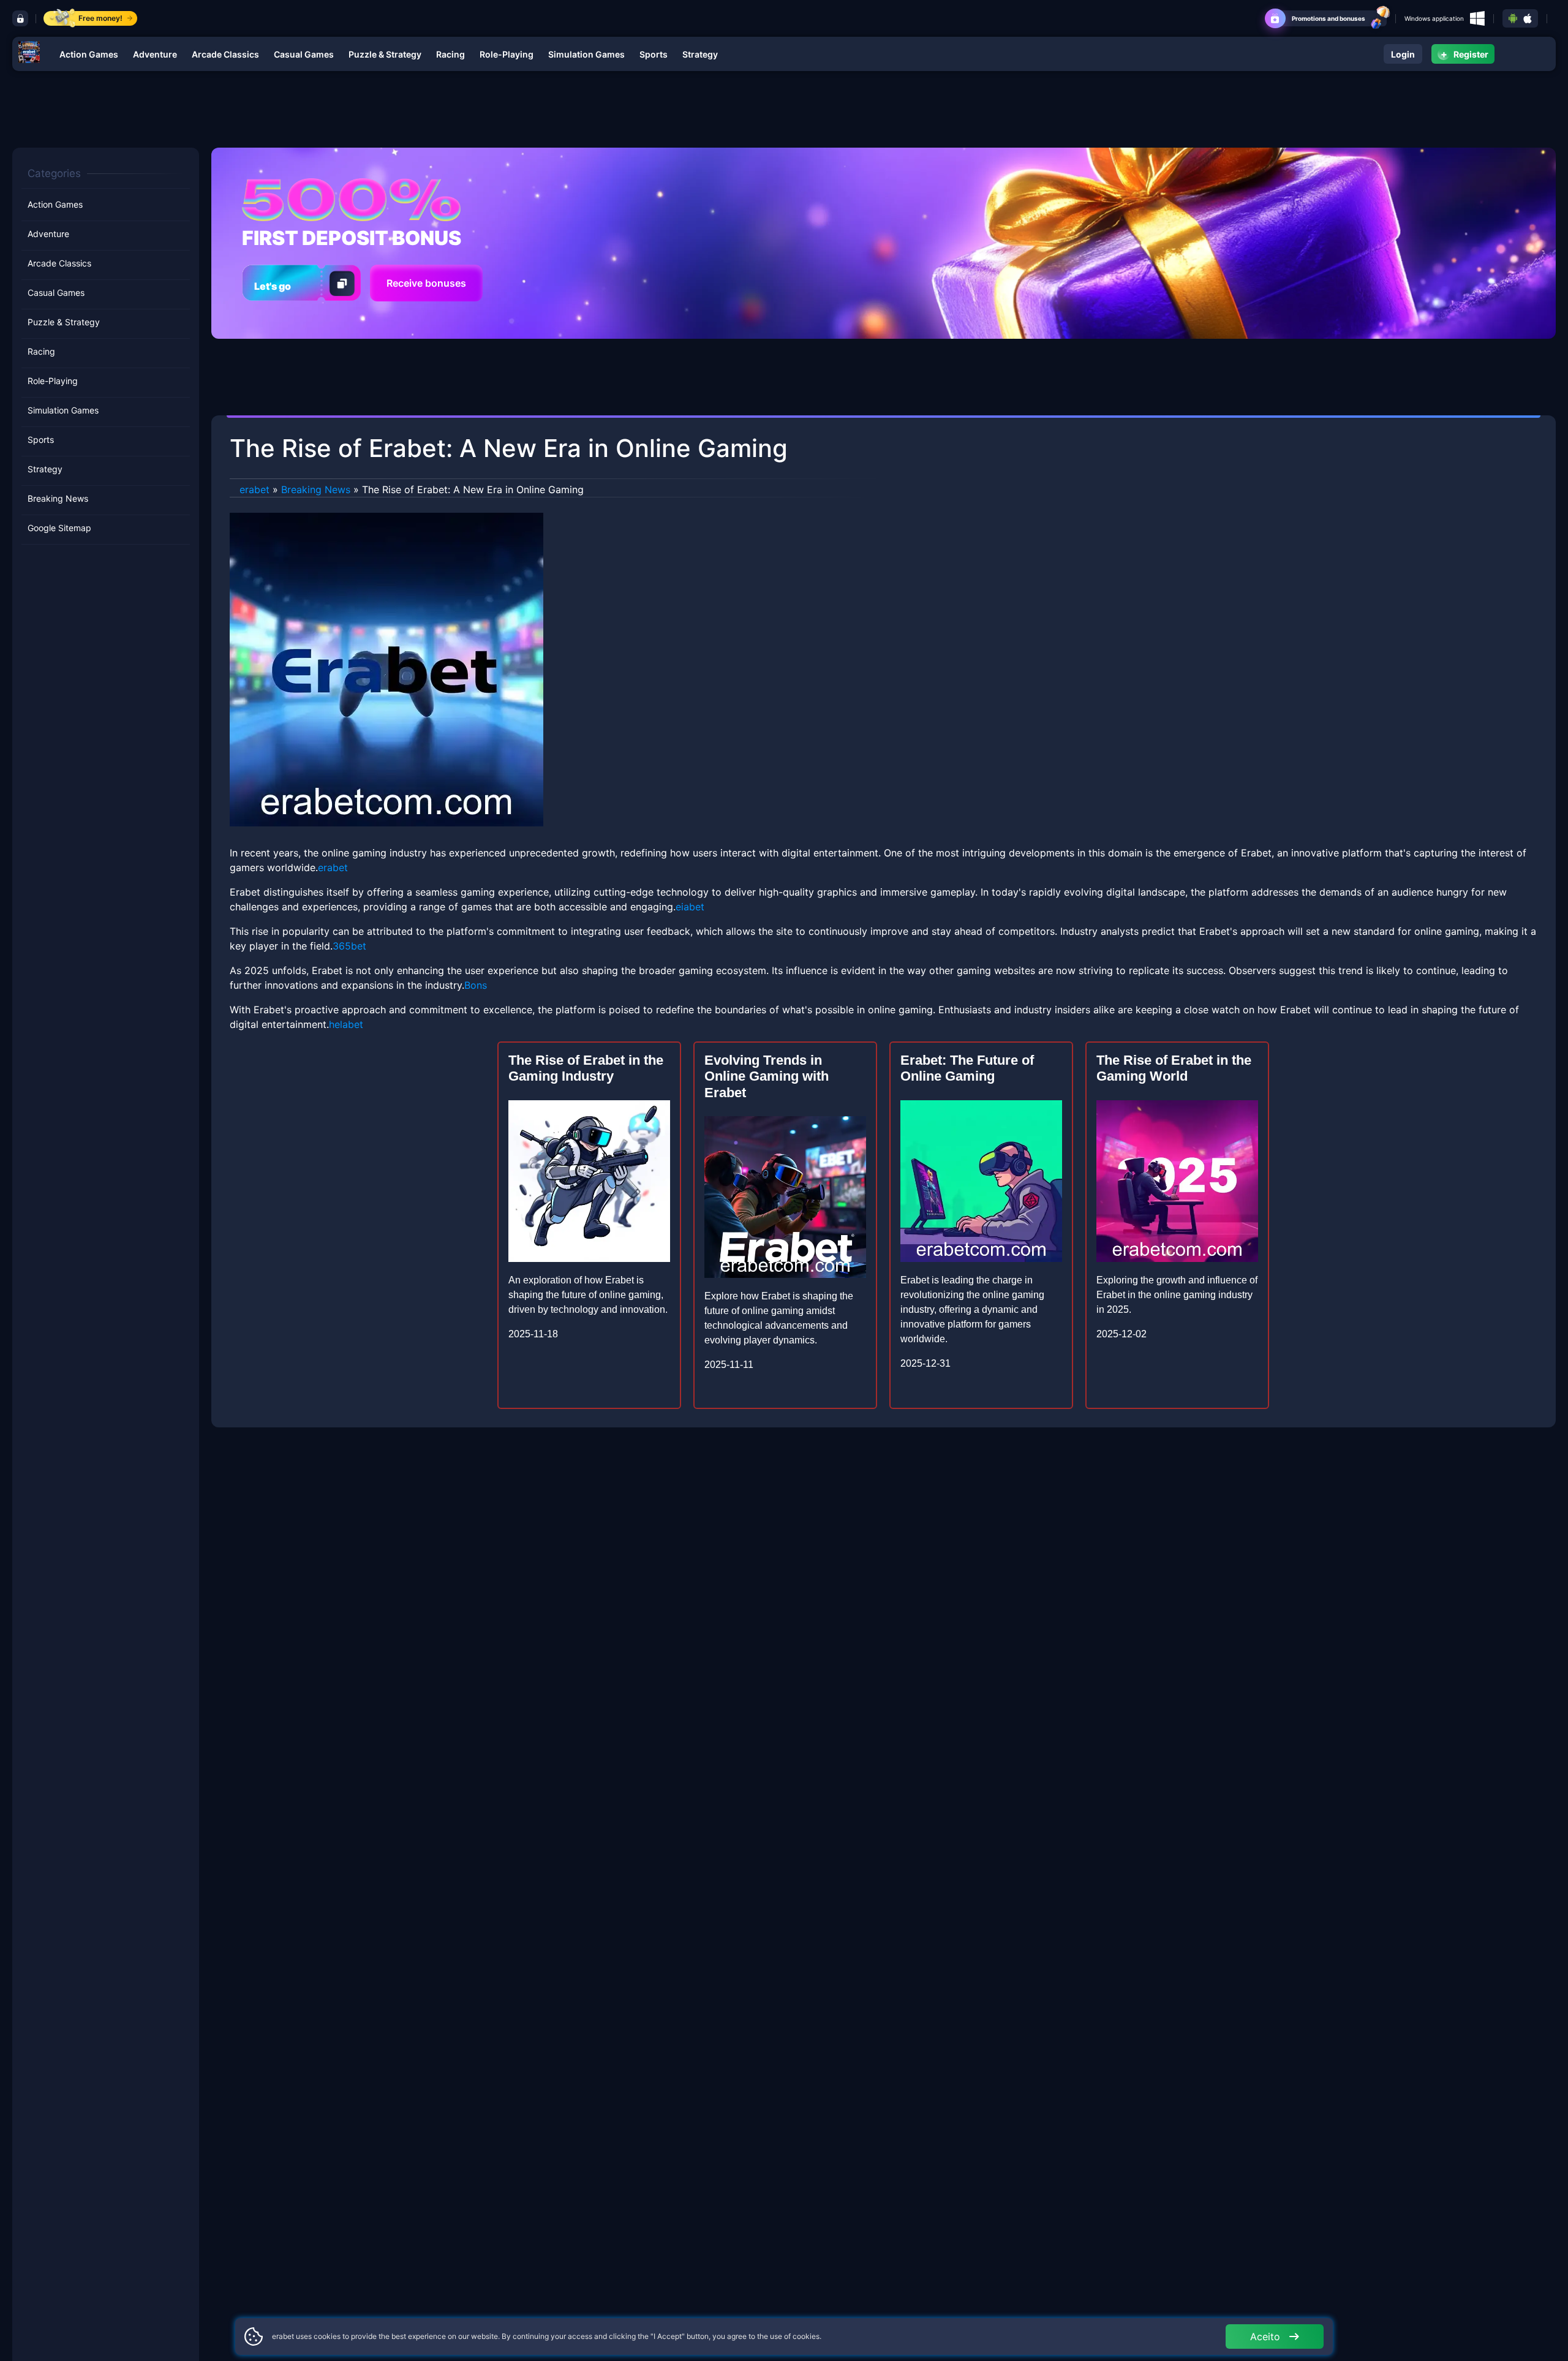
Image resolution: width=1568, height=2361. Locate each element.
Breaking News (58, 498)
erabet (254, 489)
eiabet (690, 907)
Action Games (89, 54)
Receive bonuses (426, 283)
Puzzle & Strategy (385, 54)
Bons (476, 985)
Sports (654, 54)
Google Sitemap (59, 528)
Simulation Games (586, 54)
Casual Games (304, 54)
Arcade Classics (225, 54)
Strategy (700, 54)
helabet (346, 1024)
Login (1403, 54)
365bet (349, 946)
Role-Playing (507, 54)
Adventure (155, 54)
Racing (450, 54)
